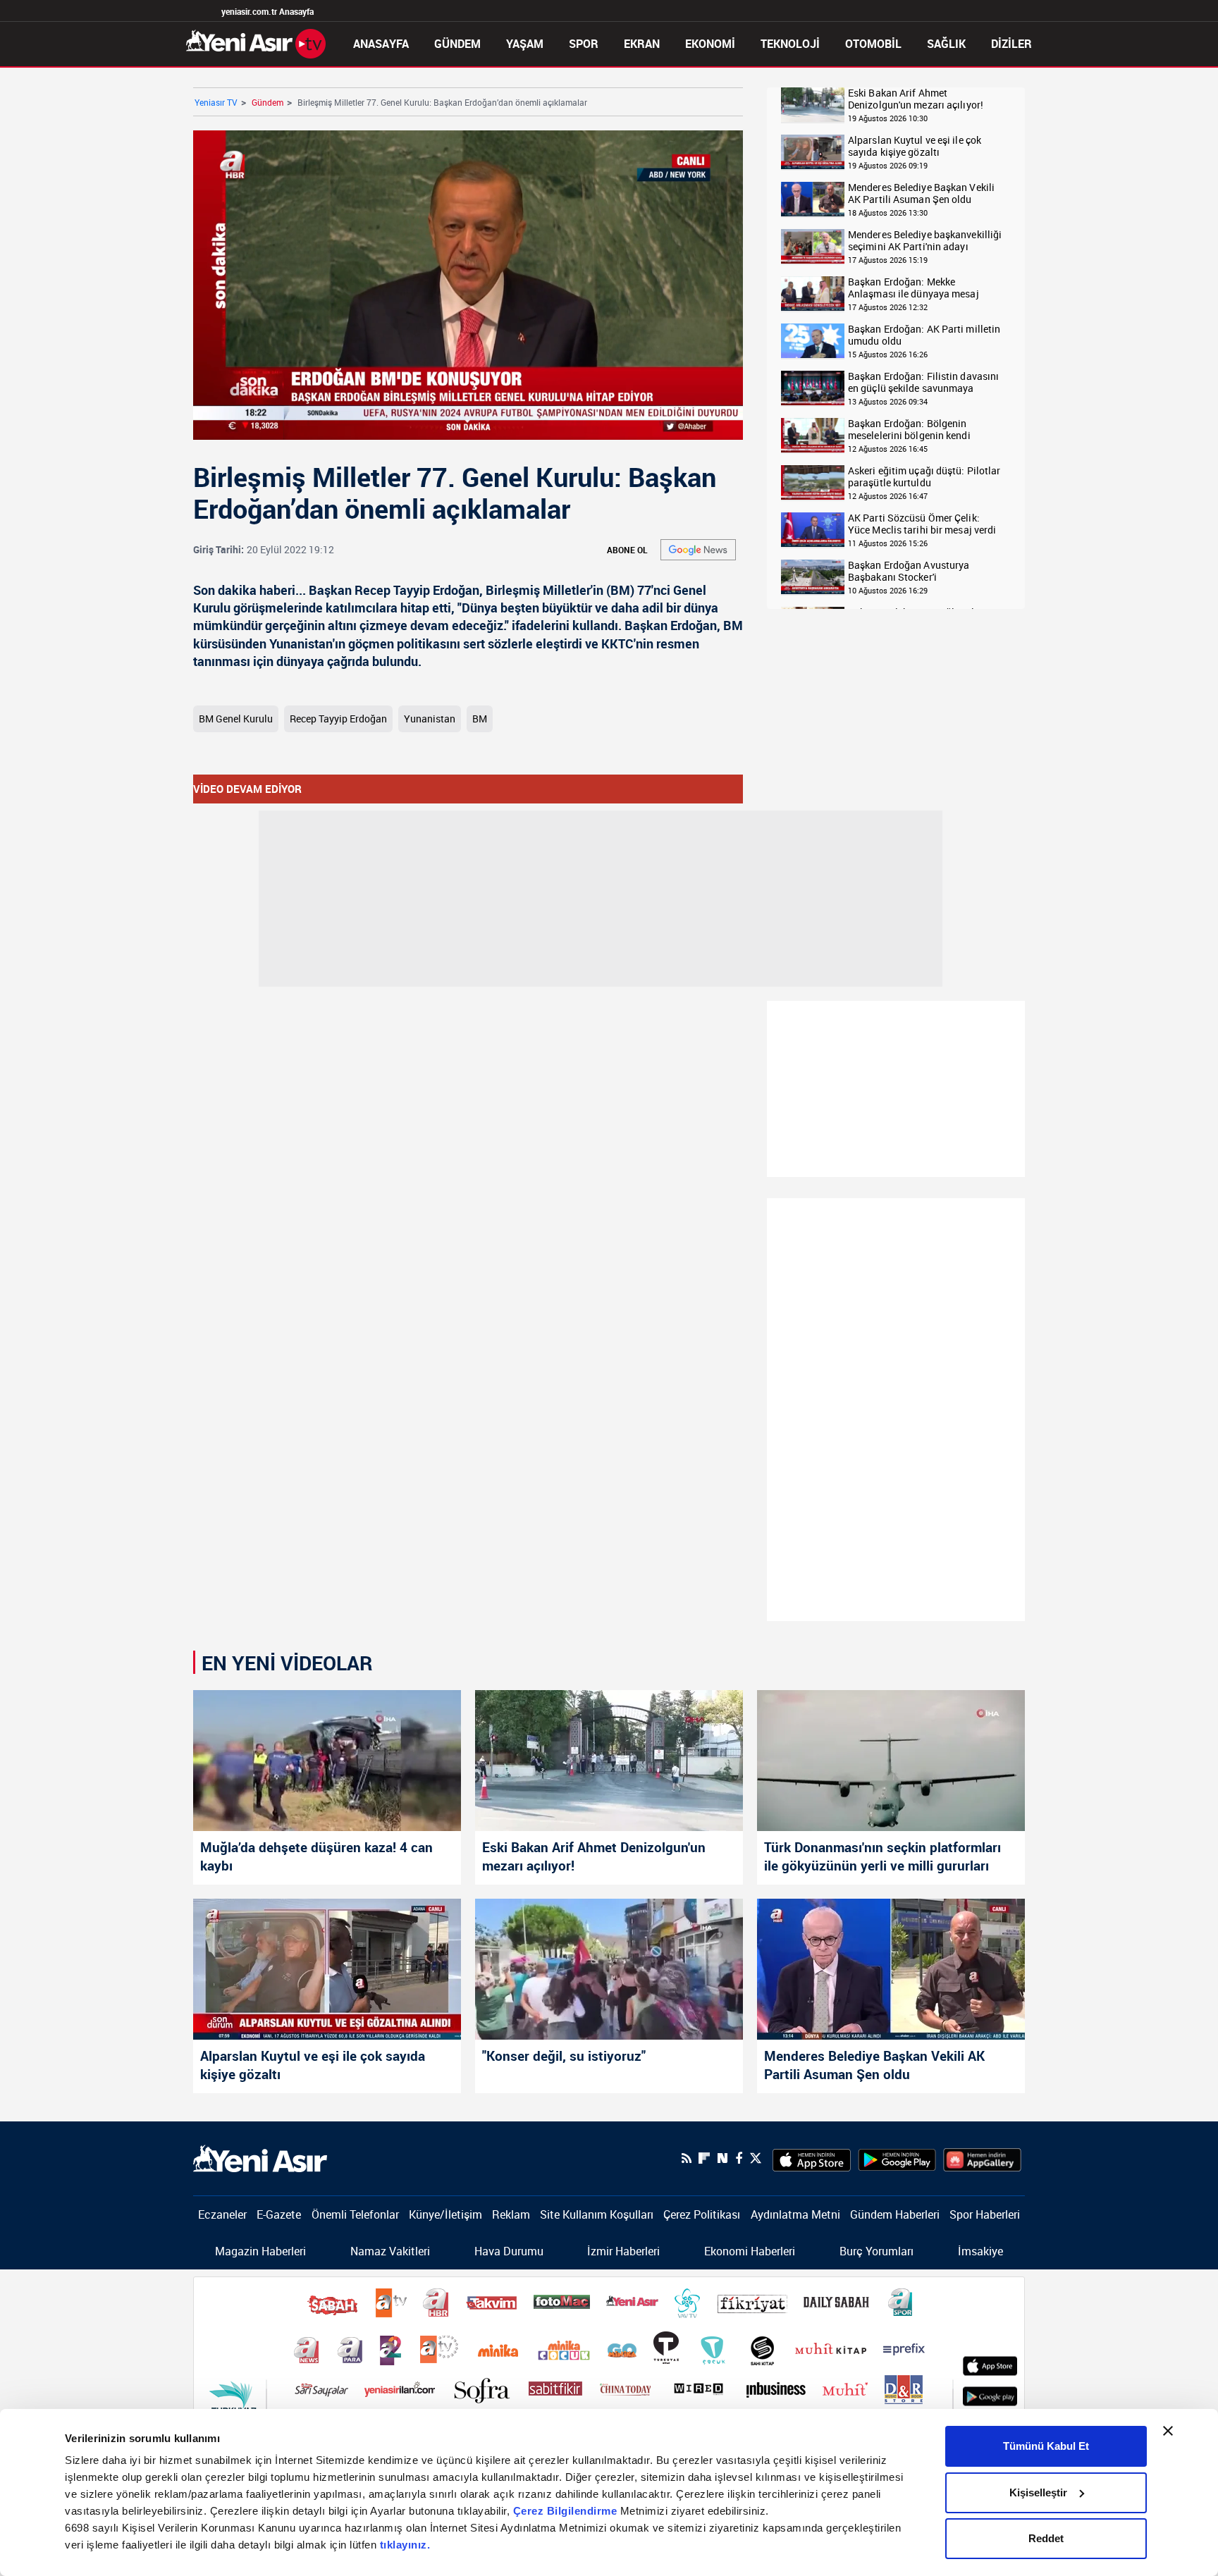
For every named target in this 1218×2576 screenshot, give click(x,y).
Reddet (1046, 2538)
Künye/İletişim (445, 2214)
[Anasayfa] (256, 42)
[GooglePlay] (897, 2158)
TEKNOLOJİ (790, 44)
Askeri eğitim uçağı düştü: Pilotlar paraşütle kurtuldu (924, 477)
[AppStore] (812, 2158)
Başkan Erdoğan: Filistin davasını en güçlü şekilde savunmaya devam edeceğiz (923, 382)
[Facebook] (739, 2158)
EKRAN (642, 44)
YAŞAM (525, 44)
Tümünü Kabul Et (1046, 2446)
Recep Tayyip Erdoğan (338, 719)
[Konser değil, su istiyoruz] (609, 1969)
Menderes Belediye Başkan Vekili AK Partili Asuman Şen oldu (921, 193)
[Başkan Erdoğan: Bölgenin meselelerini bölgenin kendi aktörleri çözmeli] (813, 436)
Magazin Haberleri (260, 2251)
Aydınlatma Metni (795, 2214)
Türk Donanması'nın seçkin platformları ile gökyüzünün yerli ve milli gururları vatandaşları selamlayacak (882, 1858)
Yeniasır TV (216, 102)
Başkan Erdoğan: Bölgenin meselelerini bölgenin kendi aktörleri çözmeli (909, 430)
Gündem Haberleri (895, 2214)
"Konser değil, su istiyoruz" (564, 2056)
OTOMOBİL (873, 44)
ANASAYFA (381, 44)
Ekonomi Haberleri (750, 2251)
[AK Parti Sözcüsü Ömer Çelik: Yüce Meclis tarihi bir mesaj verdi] (813, 530)
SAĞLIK (946, 44)
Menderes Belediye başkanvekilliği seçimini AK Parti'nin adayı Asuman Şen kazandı (925, 241)
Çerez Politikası (702, 2214)
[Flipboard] (704, 2158)
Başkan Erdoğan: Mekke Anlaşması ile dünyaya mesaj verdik (914, 288)
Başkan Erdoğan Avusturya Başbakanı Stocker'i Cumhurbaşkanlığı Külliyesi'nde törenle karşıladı (919, 571)
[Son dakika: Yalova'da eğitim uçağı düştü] (813, 483)
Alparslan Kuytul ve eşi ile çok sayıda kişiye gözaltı (915, 146)
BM (480, 719)
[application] (468, 285)
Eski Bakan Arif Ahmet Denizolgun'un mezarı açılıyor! (916, 99)
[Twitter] (756, 2158)
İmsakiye (980, 2251)
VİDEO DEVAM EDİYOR (247, 789)
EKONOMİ (710, 44)
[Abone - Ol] (698, 550)
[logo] (260, 2157)
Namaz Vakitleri (390, 2251)
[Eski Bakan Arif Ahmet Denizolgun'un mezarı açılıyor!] (813, 105)
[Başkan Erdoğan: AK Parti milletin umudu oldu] (813, 341)
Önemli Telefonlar (355, 2214)
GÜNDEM (457, 44)
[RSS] (687, 2158)
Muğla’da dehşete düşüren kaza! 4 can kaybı (316, 1856)
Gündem (267, 102)
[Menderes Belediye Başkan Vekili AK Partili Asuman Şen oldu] (813, 200)
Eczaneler (222, 2214)
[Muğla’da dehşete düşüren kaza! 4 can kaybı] (327, 1761)
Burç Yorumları (876, 2251)
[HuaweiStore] (982, 2158)
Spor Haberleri (985, 2214)
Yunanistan (430, 719)
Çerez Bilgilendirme (567, 2511)
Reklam (511, 2214)
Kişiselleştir (1038, 2492)
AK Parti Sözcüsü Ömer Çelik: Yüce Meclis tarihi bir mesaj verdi (922, 524)
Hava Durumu (509, 2251)
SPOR (584, 44)
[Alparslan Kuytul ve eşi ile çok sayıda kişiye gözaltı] (813, 153)
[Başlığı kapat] (1168, 2431)
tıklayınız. (405, 2545)
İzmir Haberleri (623, 2251)
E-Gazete (279, 2214)
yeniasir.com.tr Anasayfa (267, 11)
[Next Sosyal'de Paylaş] (722, 2158)
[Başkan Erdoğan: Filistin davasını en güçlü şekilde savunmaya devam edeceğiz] (813, 389)
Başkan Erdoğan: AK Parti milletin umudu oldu (924, 335)
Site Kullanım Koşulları (597, 2214)
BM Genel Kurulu (236, 719)
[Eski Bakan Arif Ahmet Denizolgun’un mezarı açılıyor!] (609, 1761)
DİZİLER (1011, 44)
